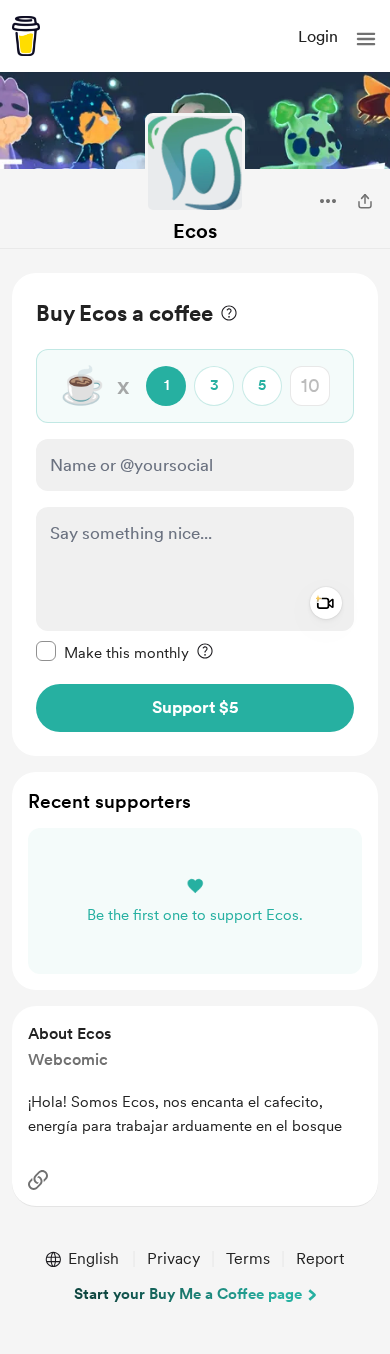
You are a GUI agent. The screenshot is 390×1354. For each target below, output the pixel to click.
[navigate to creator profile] (195, 163)
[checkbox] (112, 652)
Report (320, 1258)
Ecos (195, 231)
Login (318, 36)
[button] (366, 39)
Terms (248, 1258)
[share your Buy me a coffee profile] (365, 201)
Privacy (173, 1258)
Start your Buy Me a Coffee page (188, 1294)
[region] (195, 514)
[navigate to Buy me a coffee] (26, 36)
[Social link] (38, 1180)
